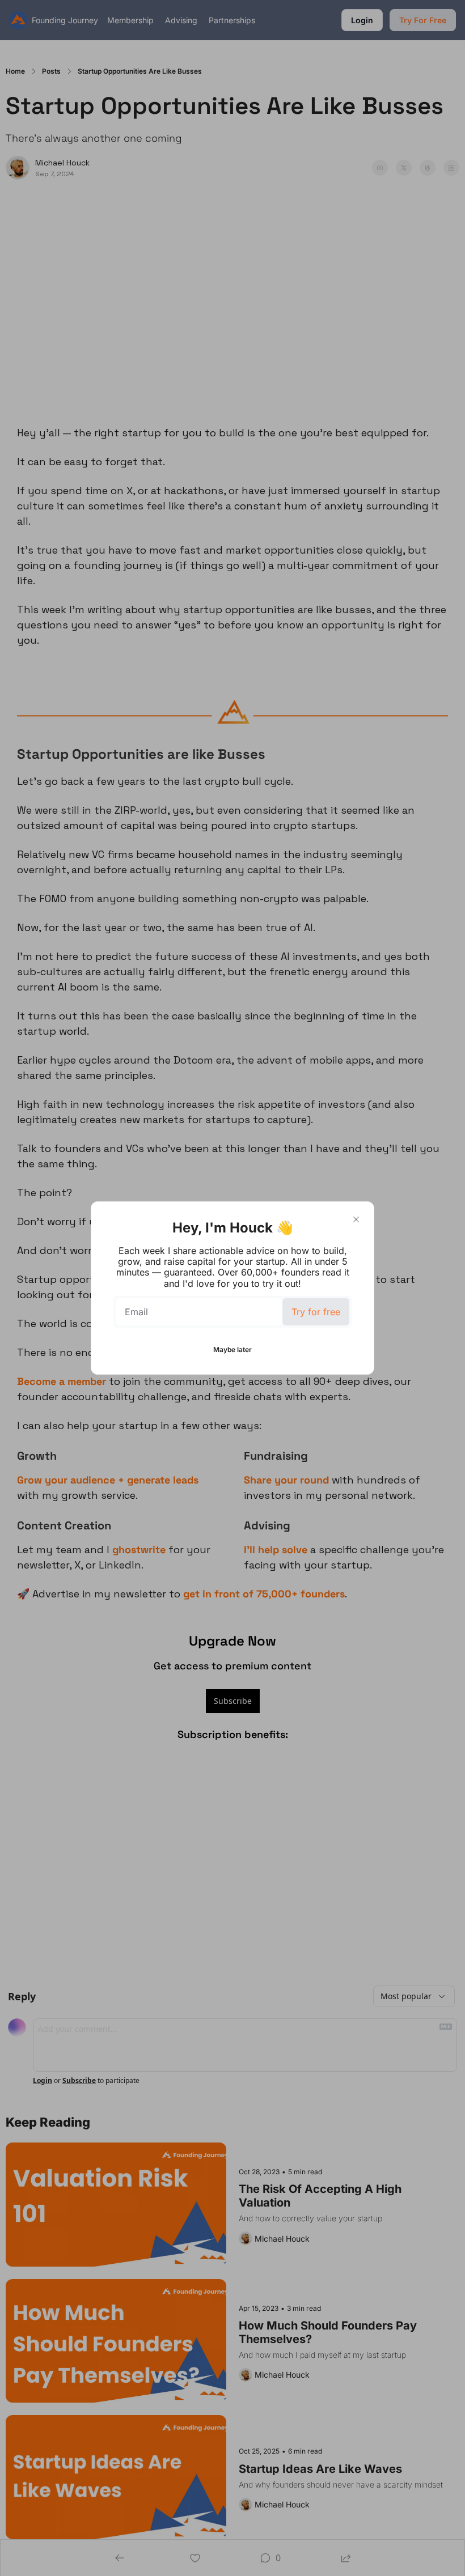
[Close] (356, 1219)
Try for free (316, 1312)
